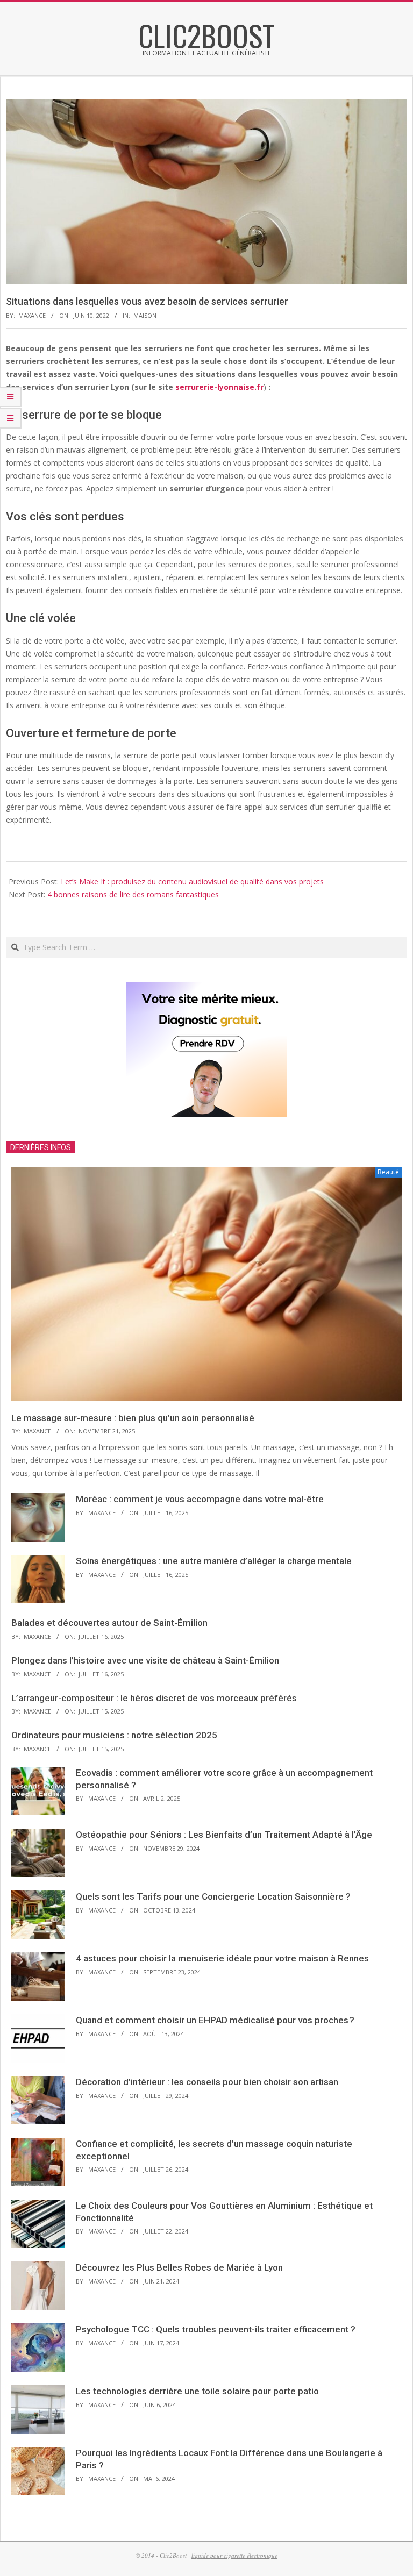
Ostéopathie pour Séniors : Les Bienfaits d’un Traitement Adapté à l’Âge (224, 1835)
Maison (145, 315)
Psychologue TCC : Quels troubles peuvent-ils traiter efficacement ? (216, 2329)
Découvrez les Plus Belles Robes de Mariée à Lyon (179, 2267)
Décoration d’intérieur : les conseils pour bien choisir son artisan (207, 2082)
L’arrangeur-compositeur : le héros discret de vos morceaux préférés (154, 1698)
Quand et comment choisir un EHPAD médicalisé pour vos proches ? (215, 2020)
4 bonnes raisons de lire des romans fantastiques (133, 894)
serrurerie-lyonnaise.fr (219, 387)
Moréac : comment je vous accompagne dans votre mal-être (200, 1499)
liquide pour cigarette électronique (234, 2555)
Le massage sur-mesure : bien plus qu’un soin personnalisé (133, 1418)
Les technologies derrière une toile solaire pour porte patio (197, 2391)
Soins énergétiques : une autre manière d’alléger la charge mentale (214, 1561)
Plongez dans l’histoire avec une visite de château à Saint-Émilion (145, 1660)
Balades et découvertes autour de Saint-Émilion (109, 1623)
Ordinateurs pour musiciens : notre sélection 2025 (114, 1735)
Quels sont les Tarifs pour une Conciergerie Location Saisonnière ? (213, 1896)
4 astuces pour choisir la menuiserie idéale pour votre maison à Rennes (222, 1958)
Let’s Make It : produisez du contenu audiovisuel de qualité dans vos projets (192, 882)
